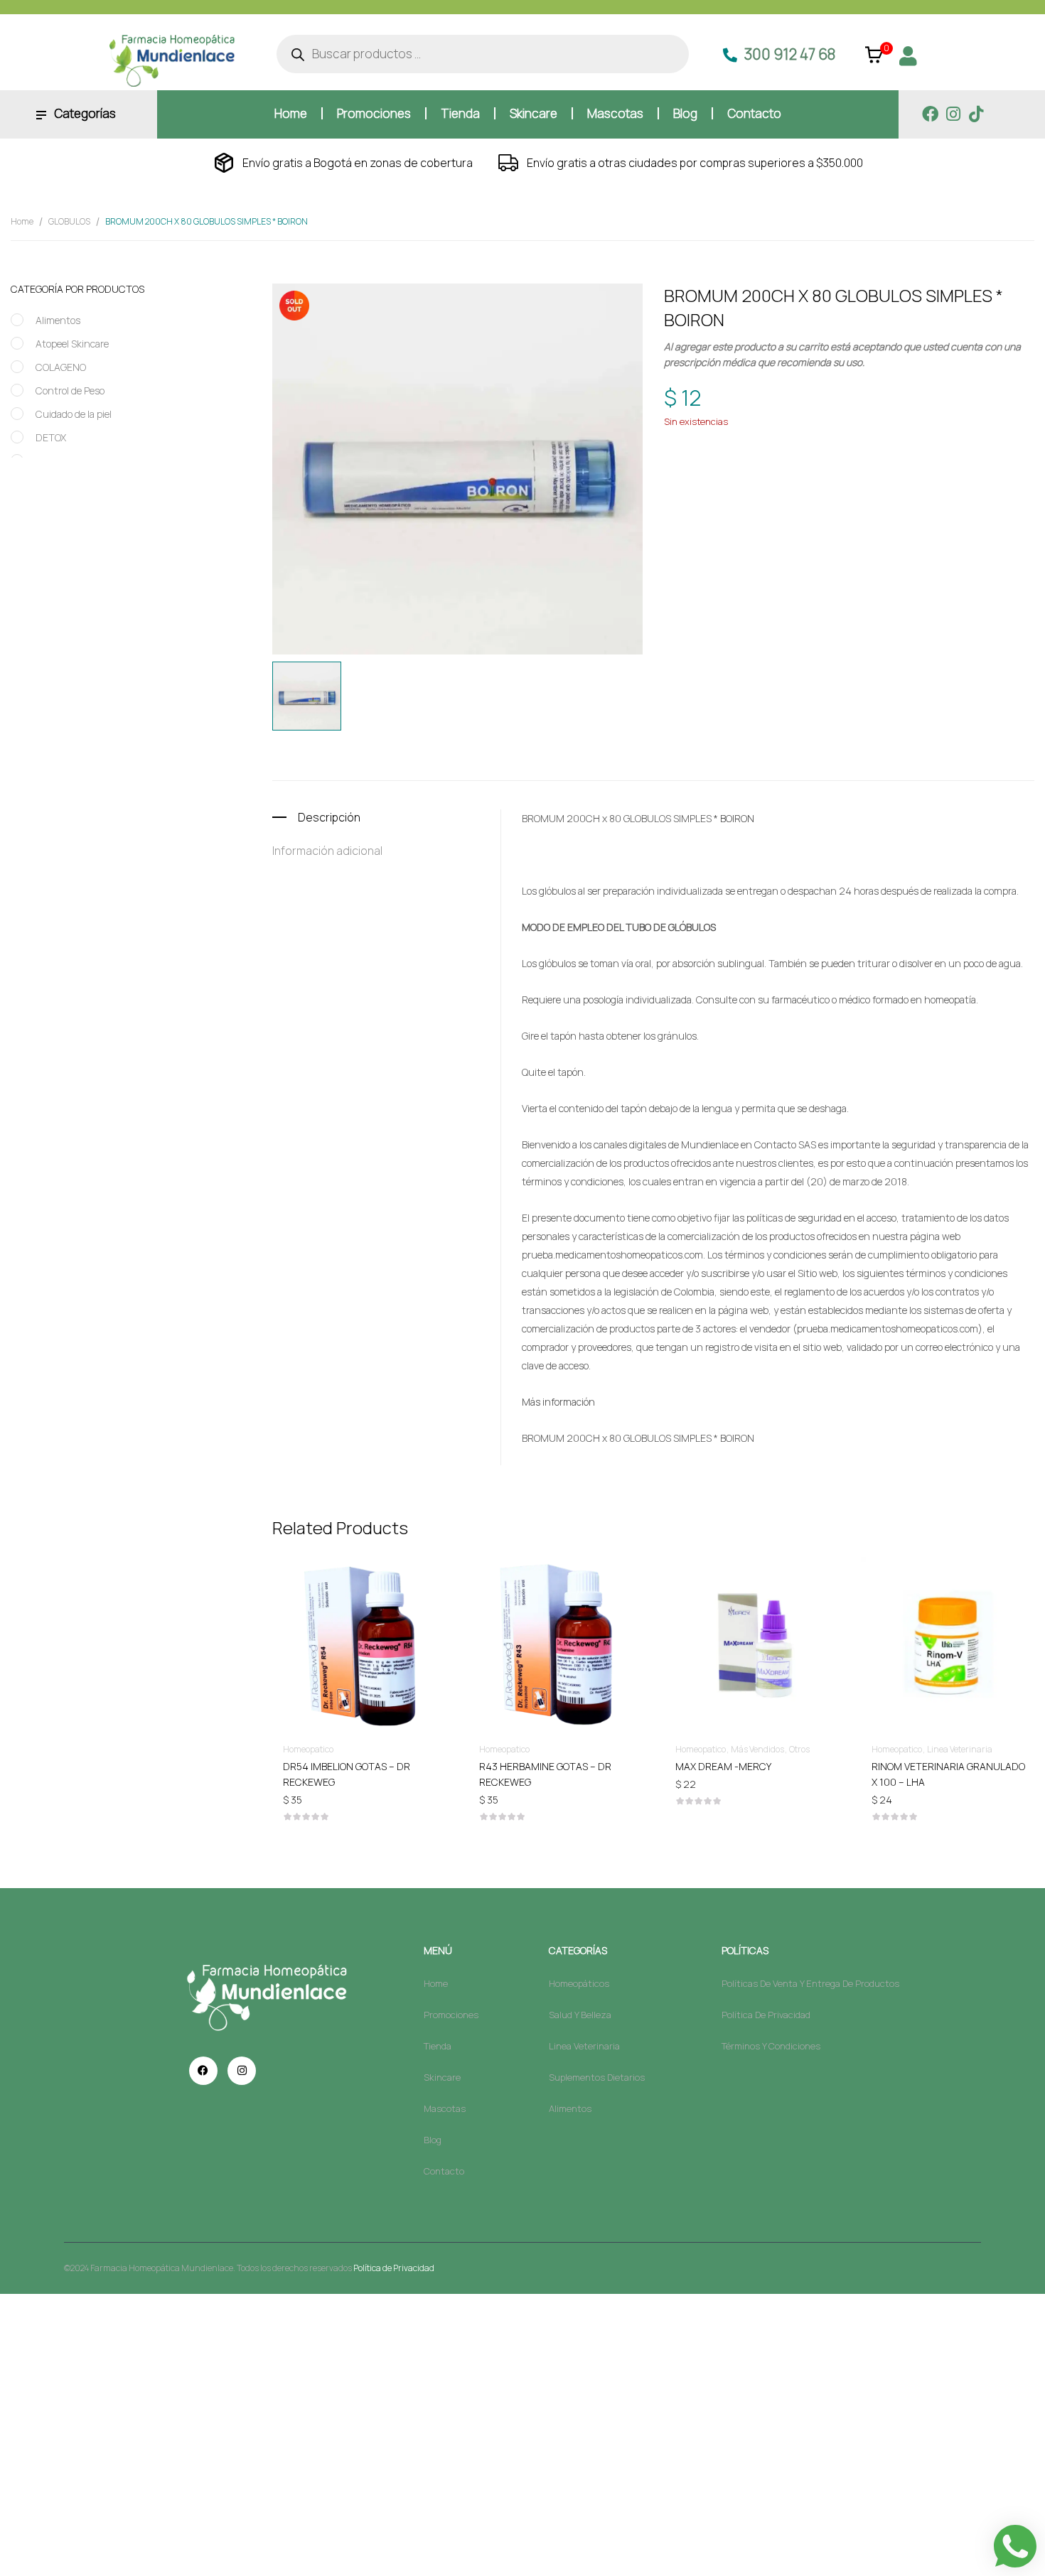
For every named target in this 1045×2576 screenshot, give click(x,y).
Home (22, 221)
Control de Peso (70, 390)
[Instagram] (953, 114)
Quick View (360, 1603)
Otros (799, 1749)
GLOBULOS (69, 221)
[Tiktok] (976, 114)
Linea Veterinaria (960, 1749)
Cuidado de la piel (74, 414)
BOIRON (746, 469)
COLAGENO (61, 367)
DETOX (51, 437)
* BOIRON (734, 818)
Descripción (329, 817)
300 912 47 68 (790, 54)
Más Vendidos (757, 1749)
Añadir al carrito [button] (360, 1766)
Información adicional (327, 851)
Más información (558, 1402)
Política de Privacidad (394, 2268)
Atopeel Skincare (72, 344)
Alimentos (58, 320)
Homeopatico (801, 442)
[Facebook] (930, 114)
